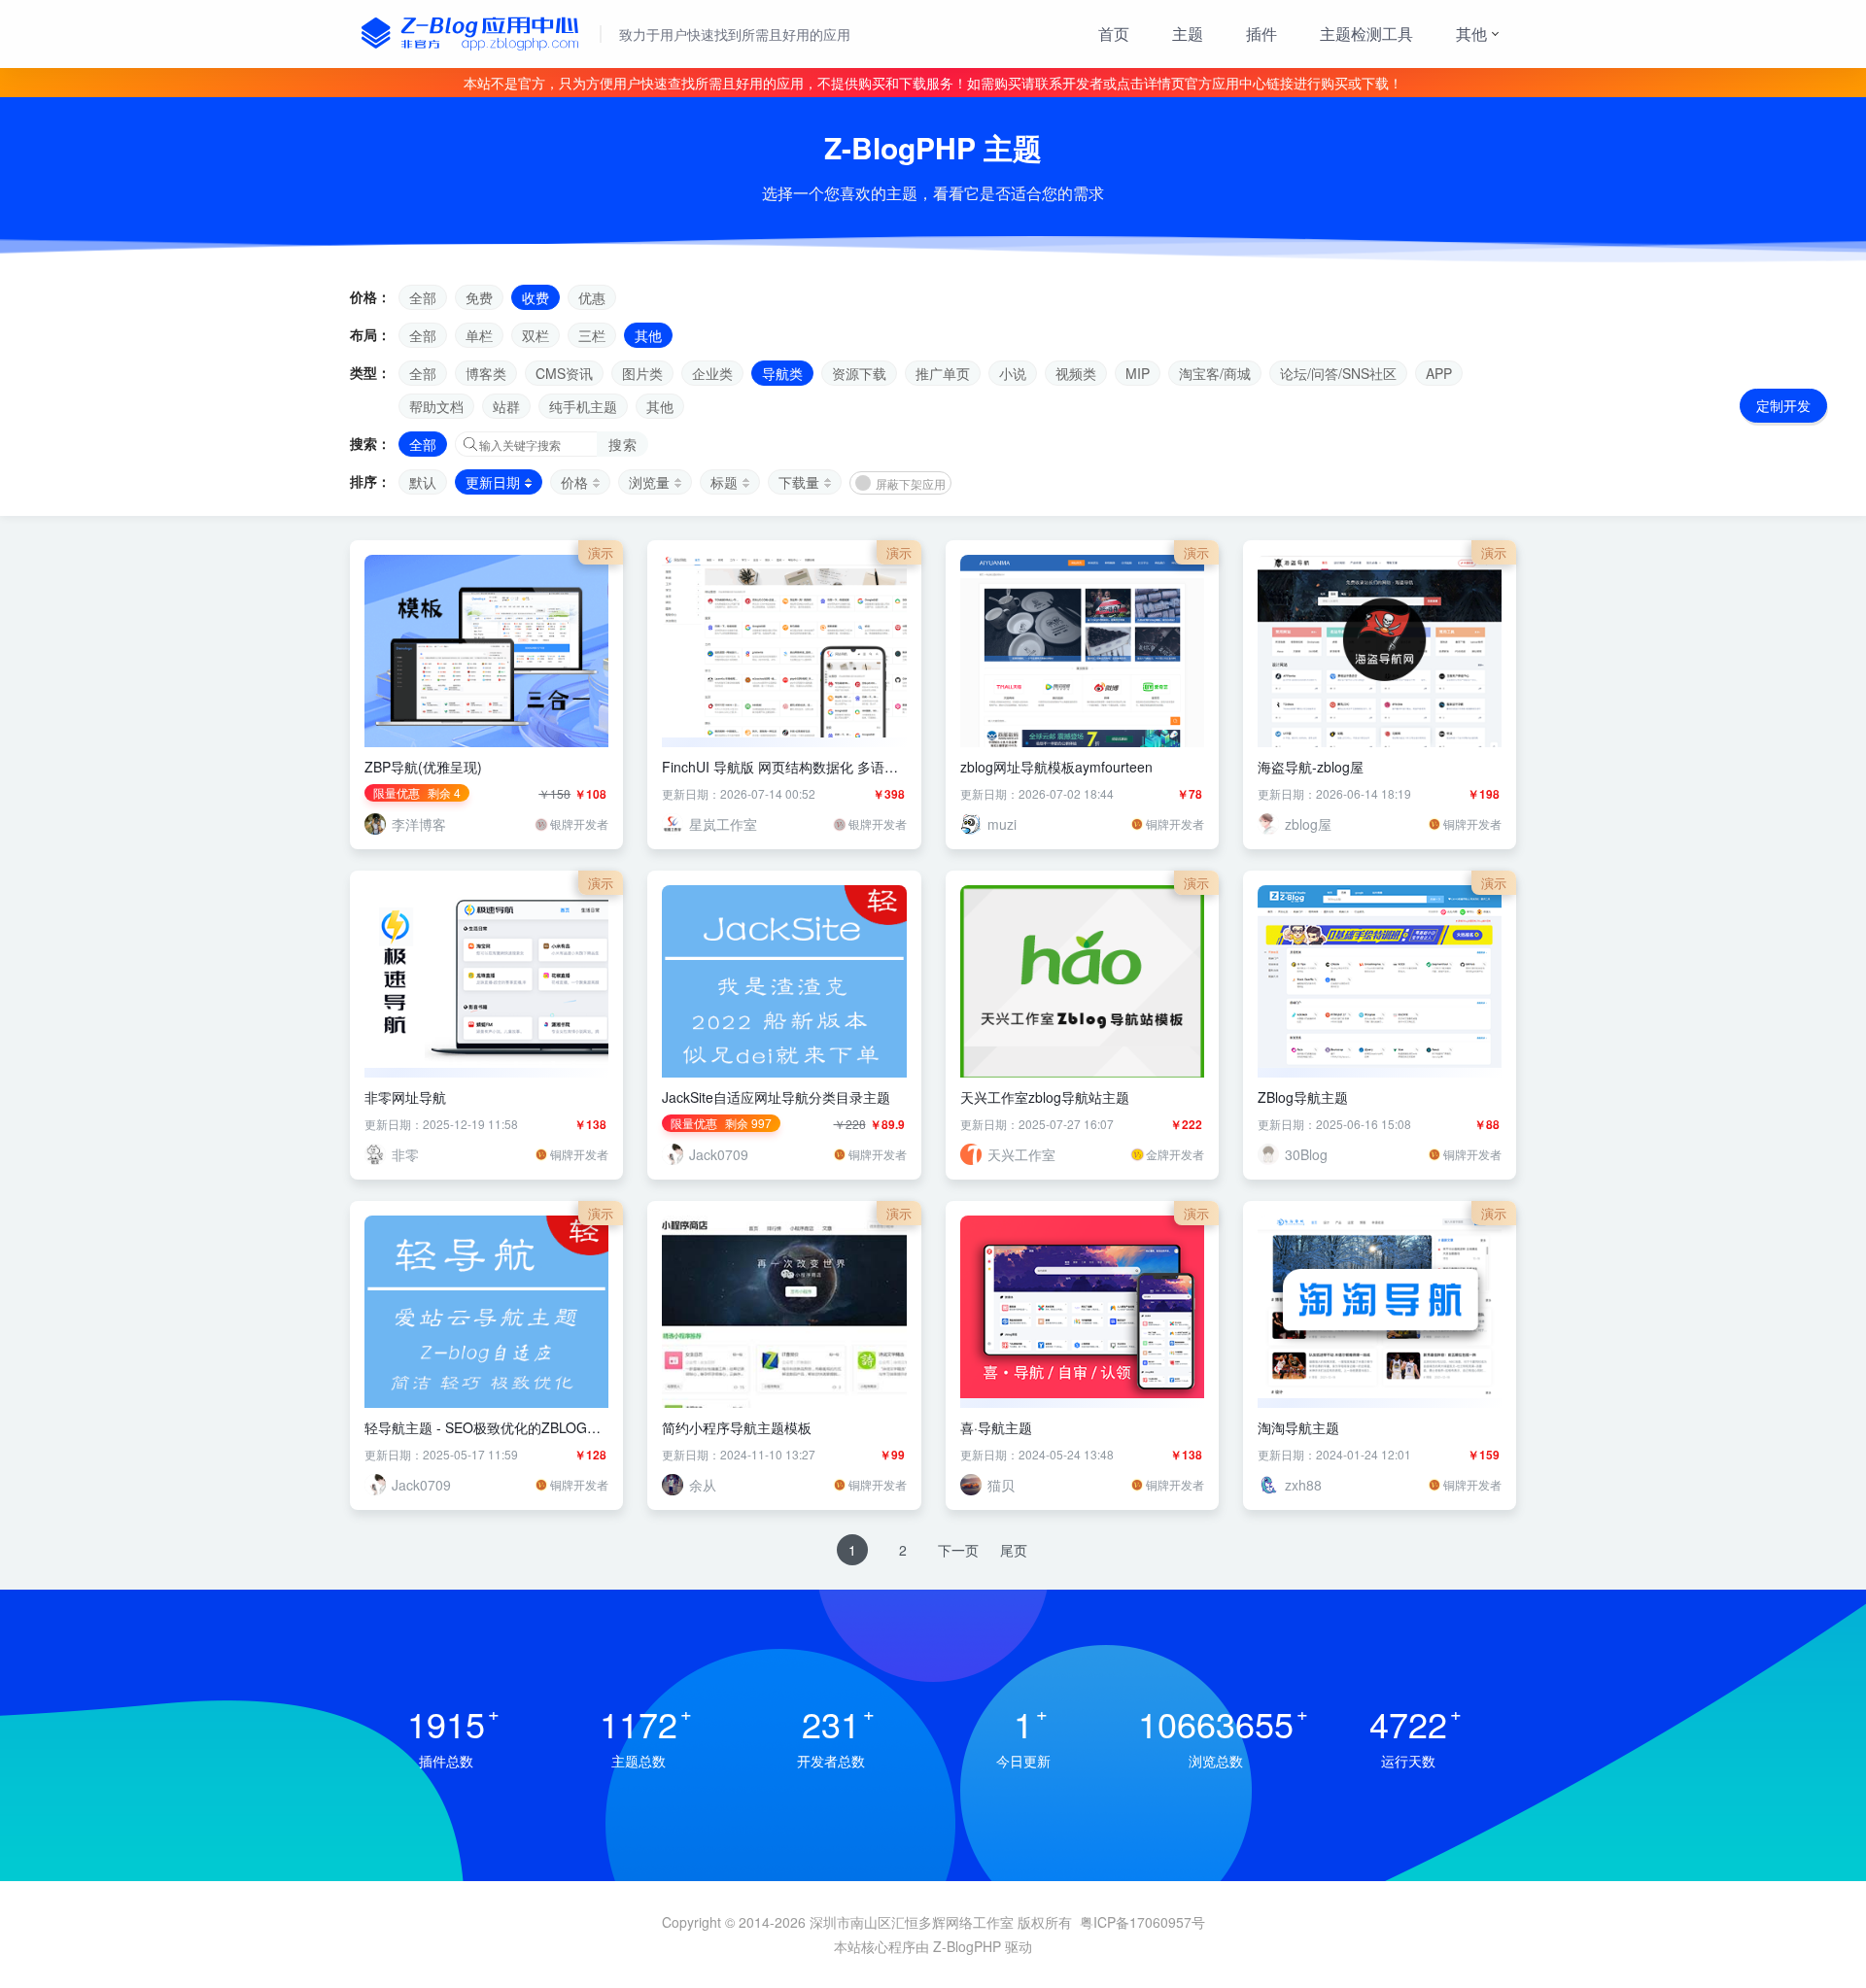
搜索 (622, 444)
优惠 (592, 297)
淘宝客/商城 (1215, 373)
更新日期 (493, 482)
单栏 (479, 335)
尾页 (1014, 1550)
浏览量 (649, 482)
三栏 (592, 335)
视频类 (1076, 373)
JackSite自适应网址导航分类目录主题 (776, 1097)
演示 (601, 552)
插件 (1261, 34)
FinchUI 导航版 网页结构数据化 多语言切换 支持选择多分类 (780, 767)
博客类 (486, 373)
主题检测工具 (1366, 34)
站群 (506, 406)
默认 (423, 482)
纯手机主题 (583, 406)
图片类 (642, 373)
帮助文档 (436, 406)
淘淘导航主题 (1298, 1427)
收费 (536, 297)
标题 (724, 482)
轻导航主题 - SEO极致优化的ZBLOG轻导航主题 (483, 1427)
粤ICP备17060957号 (1142, 1922)
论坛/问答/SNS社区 (1338, 373)
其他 (1471, 34)
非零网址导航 (405, 1097)
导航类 (782, 373)
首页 (1114, 34)
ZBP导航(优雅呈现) (423, 767)
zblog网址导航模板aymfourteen (1056, 767)
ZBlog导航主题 (1303, 1097)
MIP (1138, 373)
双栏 (536, 335)
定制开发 (1783, 405)
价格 (574, 482)
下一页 (958, 1550)
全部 (423, 297)
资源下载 (859, 373)
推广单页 (943, 373)
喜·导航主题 (996, 1427)
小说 (1013, 373)
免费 (479, 297)
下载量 (799, 482)
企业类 (712, 373)
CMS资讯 (564, 373)
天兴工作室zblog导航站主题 (1045, 1097)
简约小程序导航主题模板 (737, 1427)
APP (1439, 373)
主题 (1188, 34)
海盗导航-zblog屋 (1311, 767)
